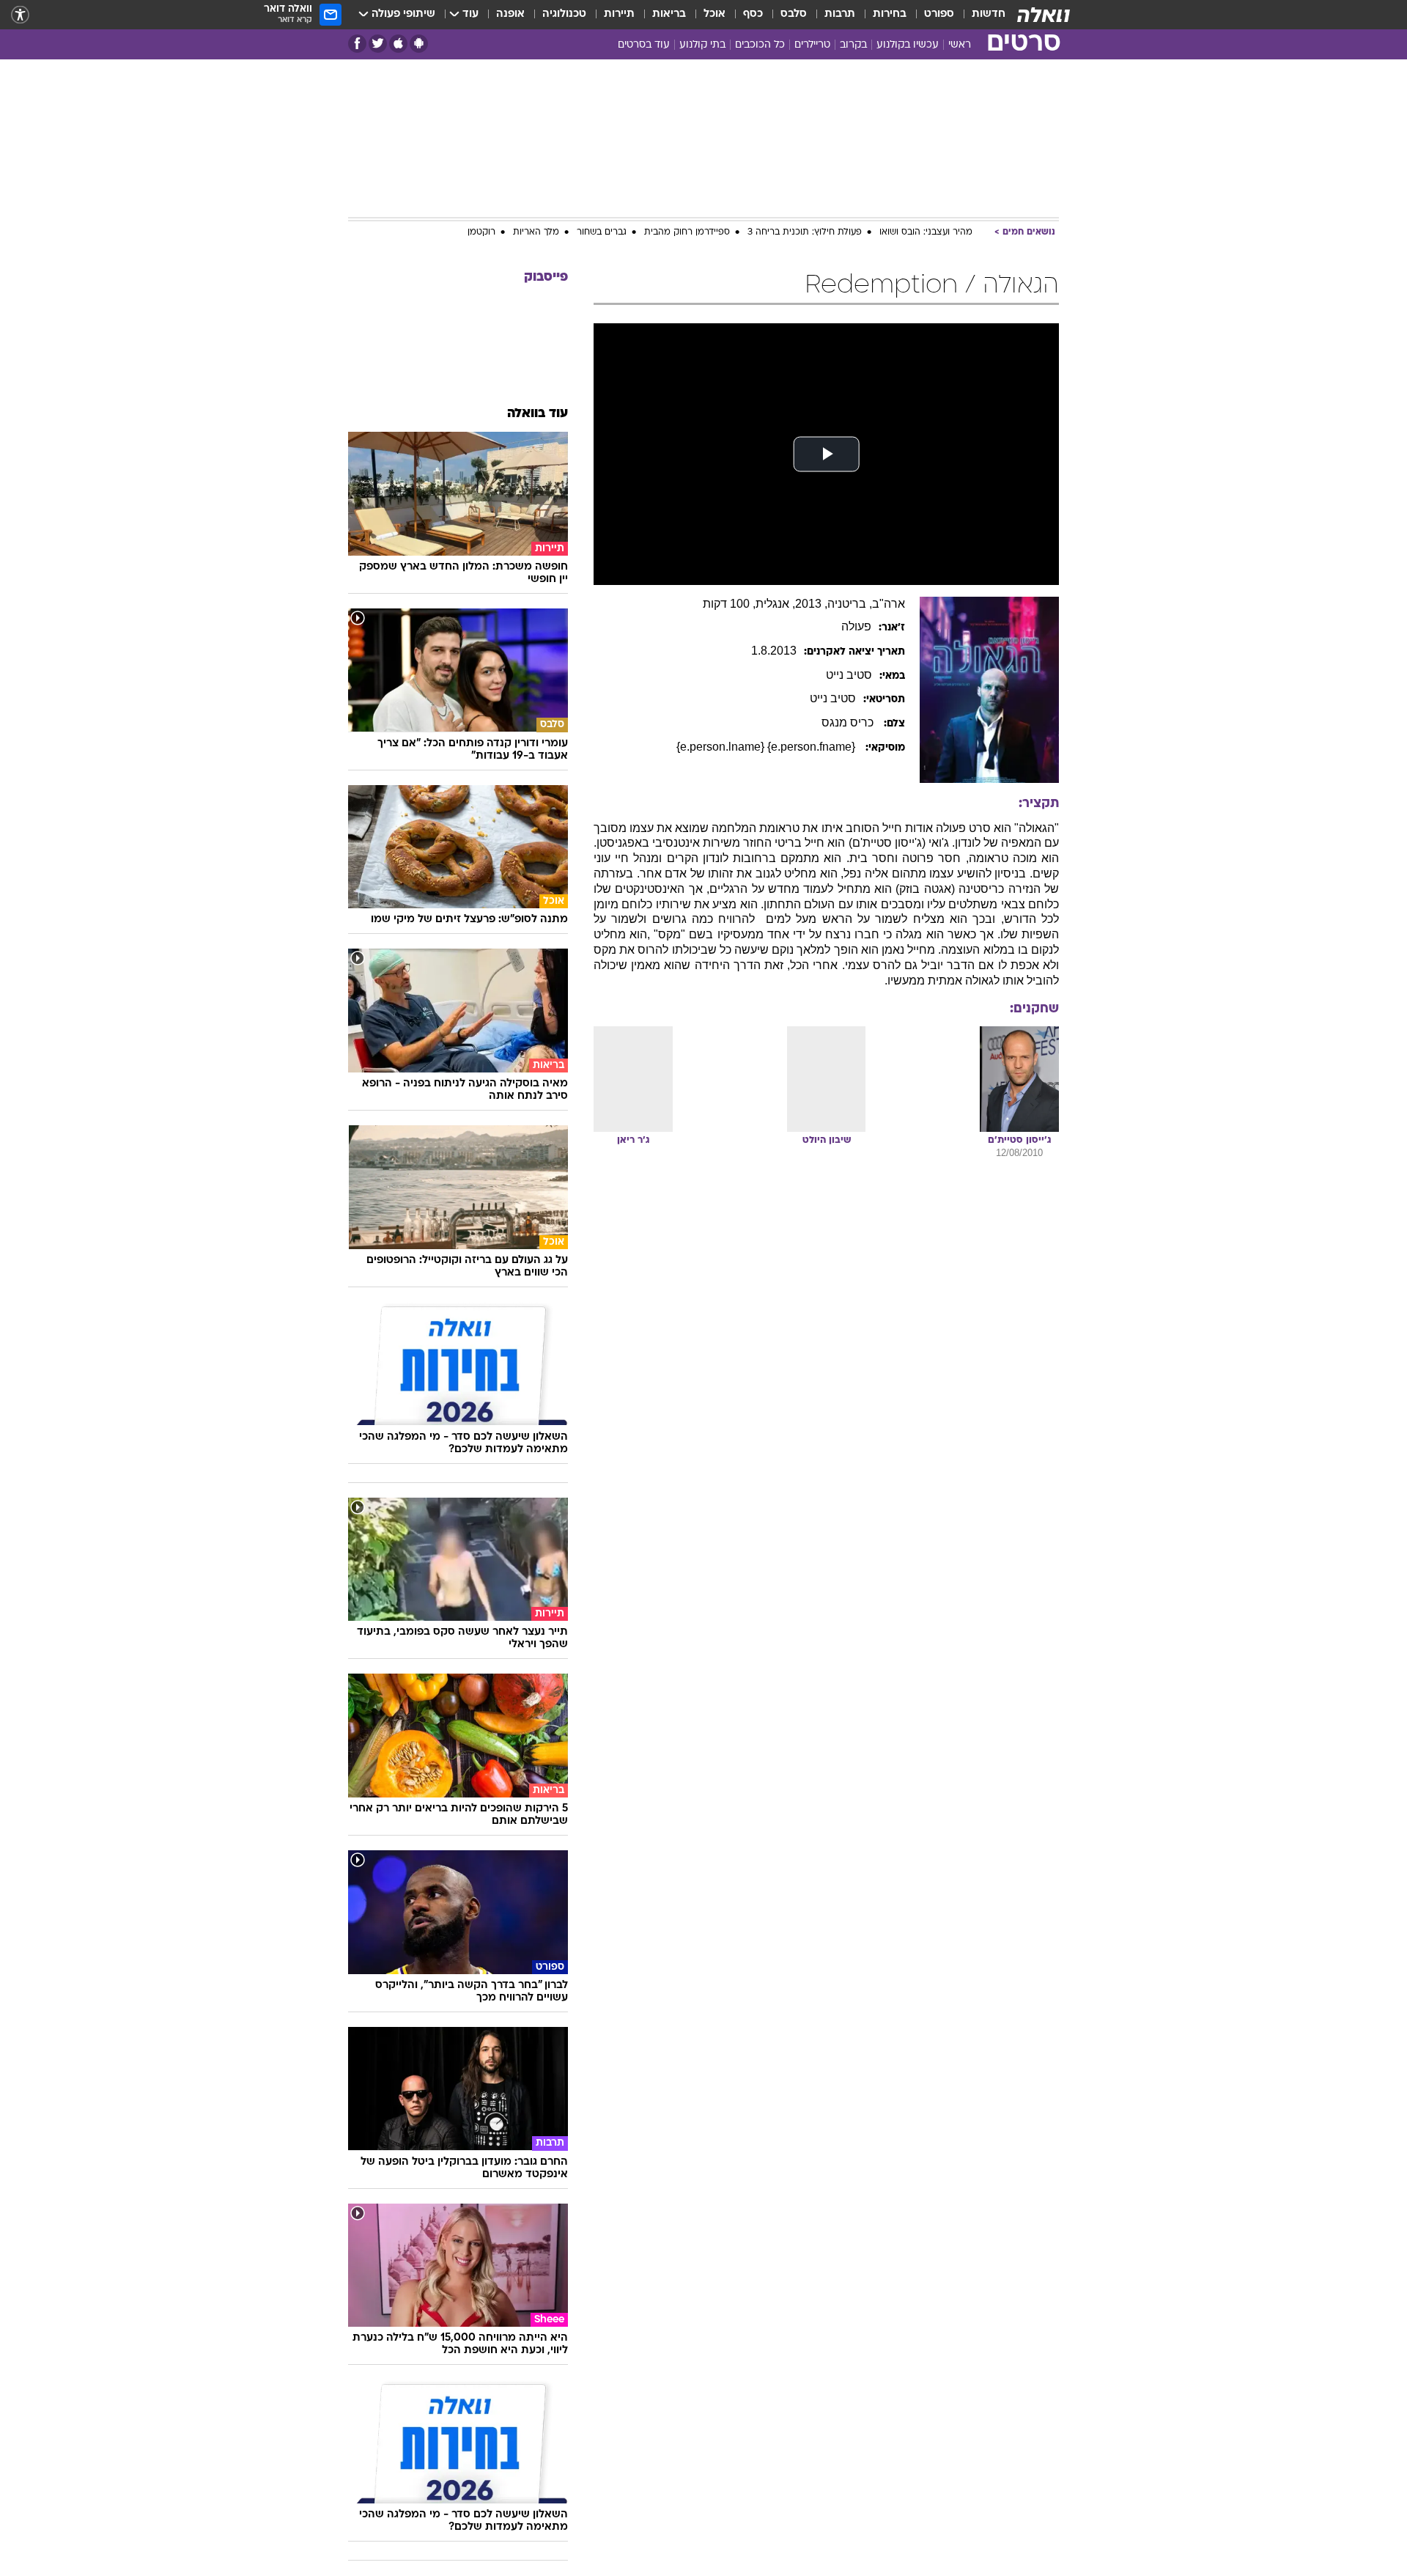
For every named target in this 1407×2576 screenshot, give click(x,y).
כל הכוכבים (760, 45)
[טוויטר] (378, 44)
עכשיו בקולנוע (908, 45)
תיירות (619, 14)
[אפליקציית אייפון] (398, 44)
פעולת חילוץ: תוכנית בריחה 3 (805, 232)
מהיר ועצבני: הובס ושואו (926, 232)
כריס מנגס (849, 722)
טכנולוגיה (564, 14)
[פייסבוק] (357, 44)
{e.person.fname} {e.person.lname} (767, 747)
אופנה (510, 14)
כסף (753, 14)
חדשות (989, 14)
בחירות (890, 14)
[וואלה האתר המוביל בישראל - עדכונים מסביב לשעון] (1044, 15)
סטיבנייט (849, 675)
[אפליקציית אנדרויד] (419, 44)
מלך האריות (536, 232)
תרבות (840, 14)
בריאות (669, 14)
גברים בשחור (602, 232)
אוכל (714, 14)
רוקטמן (481, 232)
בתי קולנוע (702, 45)
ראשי (960, 45)
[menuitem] (980, 15)
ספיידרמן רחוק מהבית (687, 232)
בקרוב (853, 45)
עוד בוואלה (538, 414)
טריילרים (812, 45)
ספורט (939, 14)
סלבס (794, 14)
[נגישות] (20, 15)
